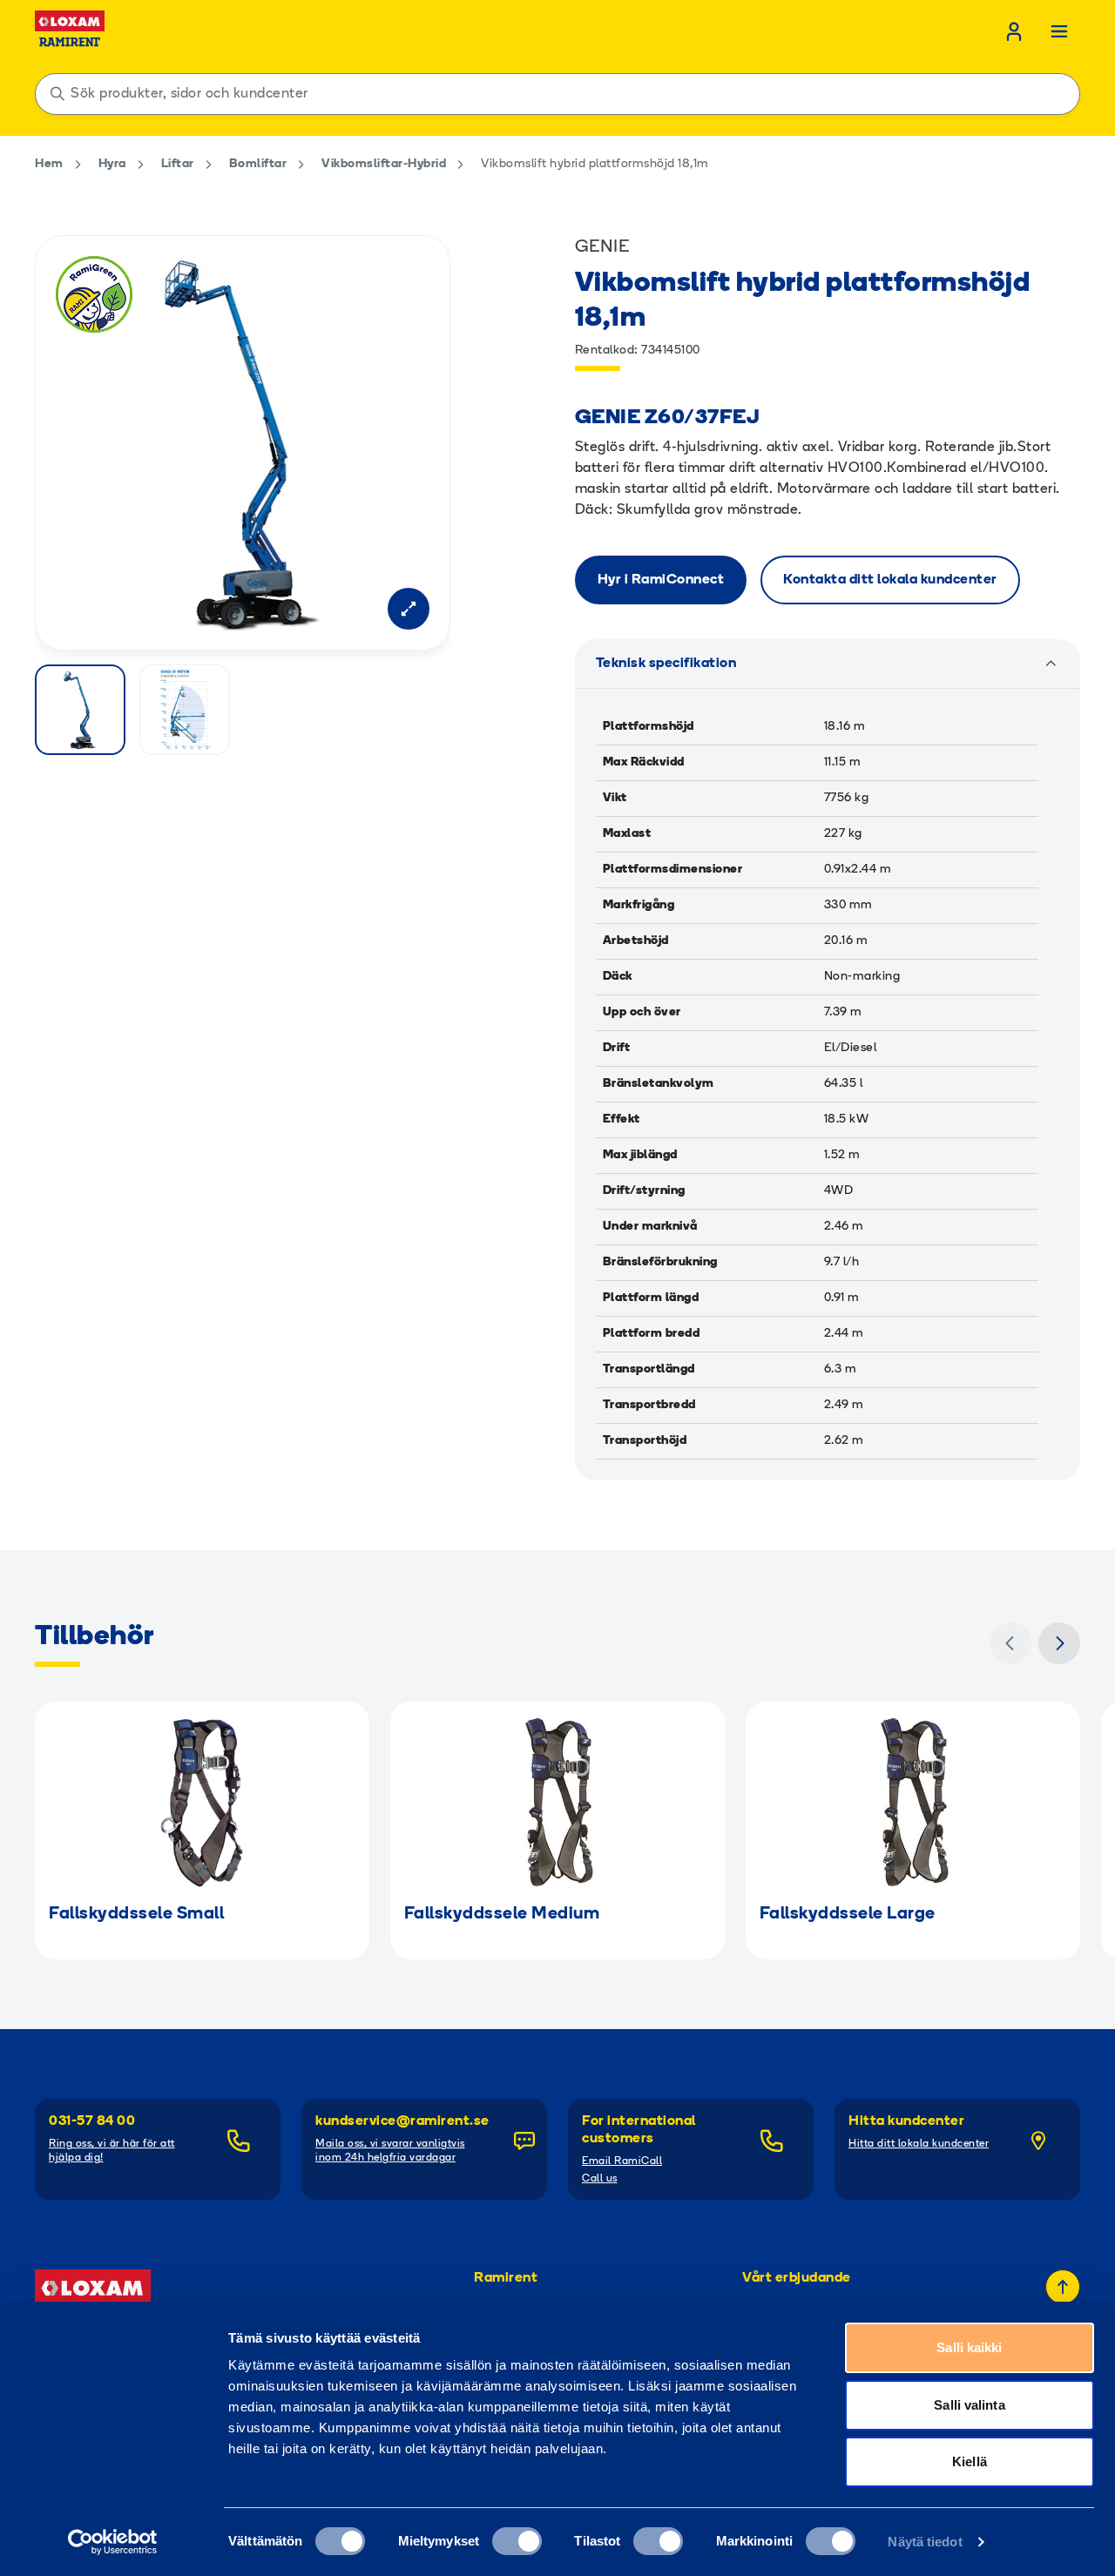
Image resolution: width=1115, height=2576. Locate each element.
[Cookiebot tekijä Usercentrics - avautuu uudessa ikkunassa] (113, 2542)
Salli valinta (969, 2405)
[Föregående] (1010, 1643)
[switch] (517, 2541)
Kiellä (970, 2461)
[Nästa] (1059, 1643)
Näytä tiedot (925, 2542)
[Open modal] (409, 609)
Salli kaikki (969, 2347)
